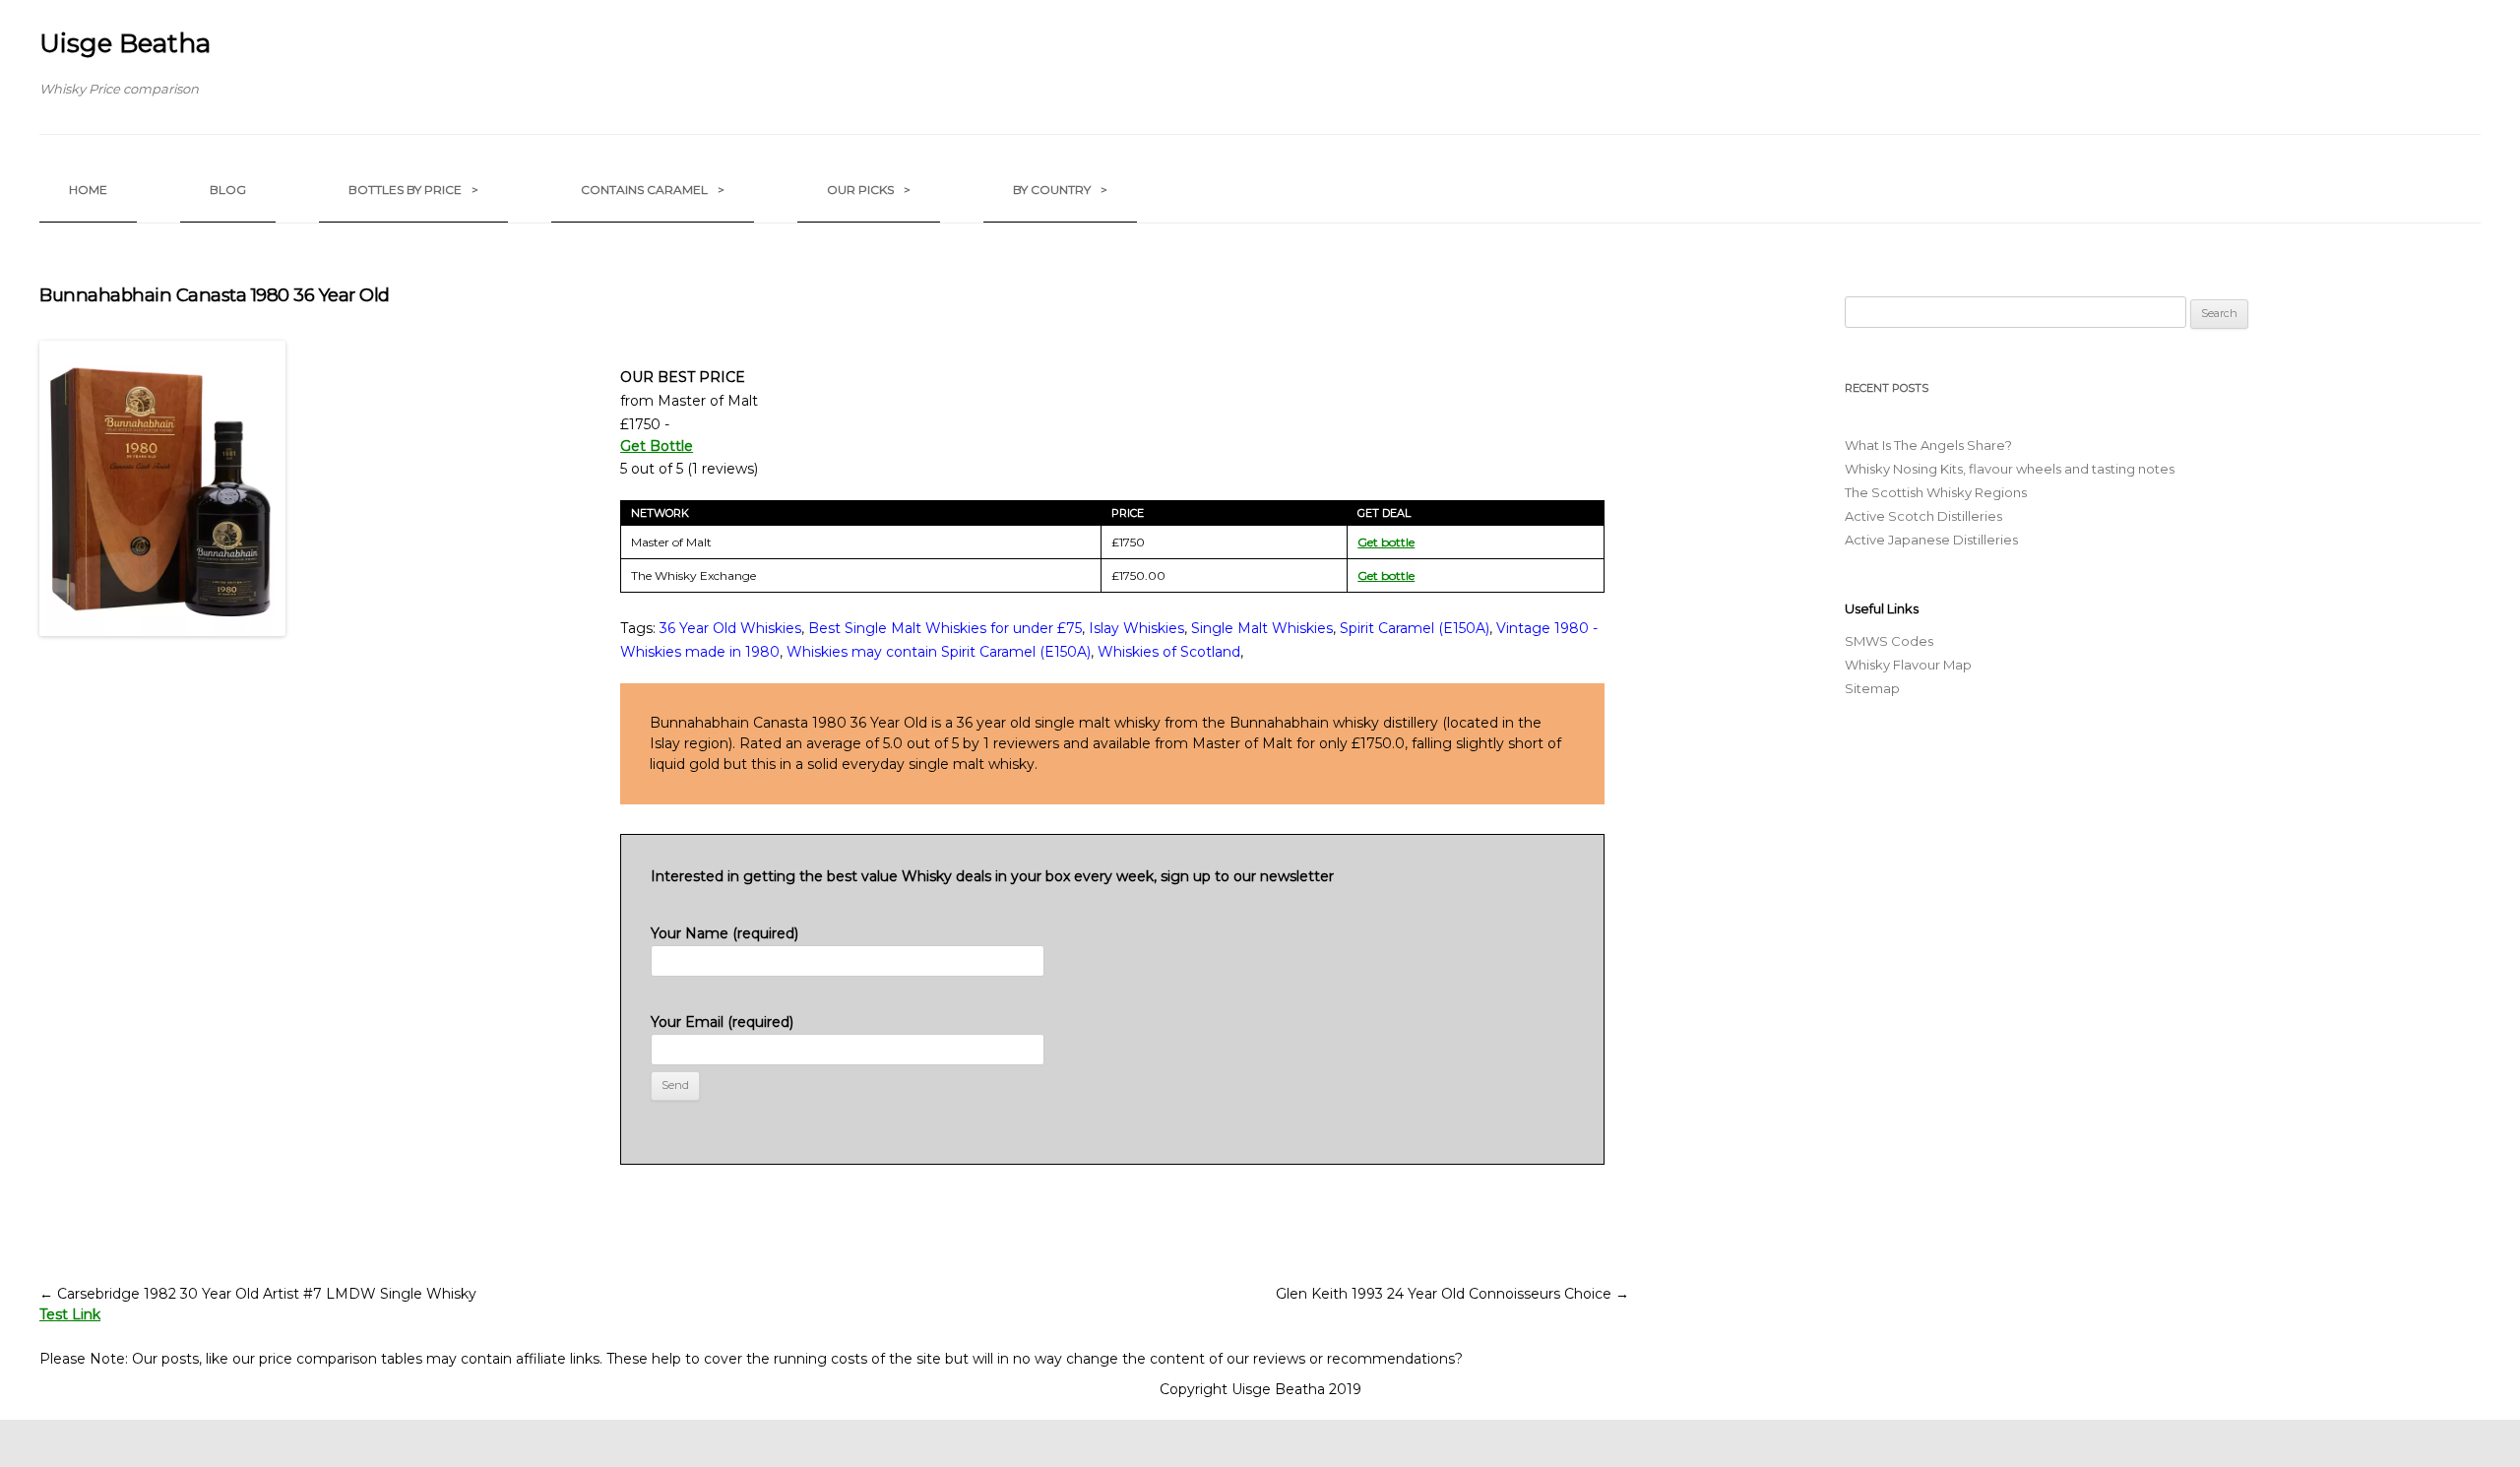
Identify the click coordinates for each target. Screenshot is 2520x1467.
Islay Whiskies (1136, 628)
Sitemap (1872, 688)
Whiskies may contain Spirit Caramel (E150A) (939, 652)
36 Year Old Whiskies (730, 628)
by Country (1060, 190)
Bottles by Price (413, 190)
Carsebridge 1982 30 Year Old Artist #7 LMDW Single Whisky (258, 1294)
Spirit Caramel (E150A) (1415, 628)
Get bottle (1386, 542)
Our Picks (869, 190)
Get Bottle (657, 446)
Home (88, 190)
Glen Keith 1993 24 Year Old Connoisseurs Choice (1452, 1294)
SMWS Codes (1889, 641)
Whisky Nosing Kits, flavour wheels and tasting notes (2010, 469)
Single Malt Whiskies (1262, 628)
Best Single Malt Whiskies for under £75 (945, 628)
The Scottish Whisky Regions (1936, 492)
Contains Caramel (653, 190)
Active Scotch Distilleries (1923, 516)
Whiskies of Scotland (1169, 652)
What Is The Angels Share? (1928, 445)
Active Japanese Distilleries (1931, 540)
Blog (228, 190)
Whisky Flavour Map (1908, 665)
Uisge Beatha (125, 43)
